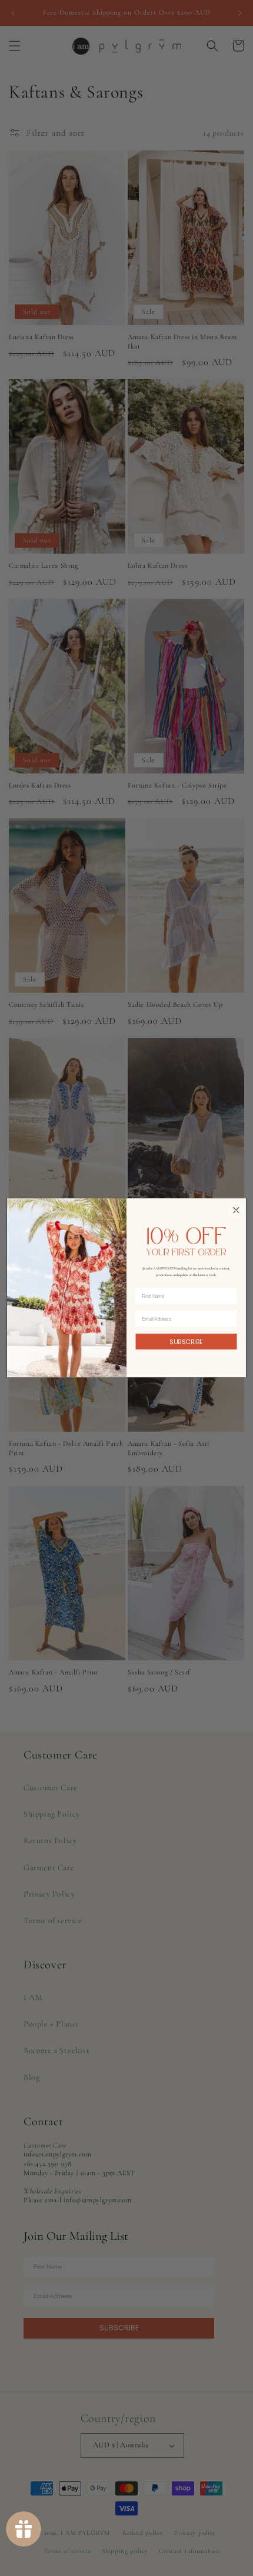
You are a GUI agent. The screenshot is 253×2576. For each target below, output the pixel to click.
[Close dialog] (236, 1210)
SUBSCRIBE (186, 1341)
